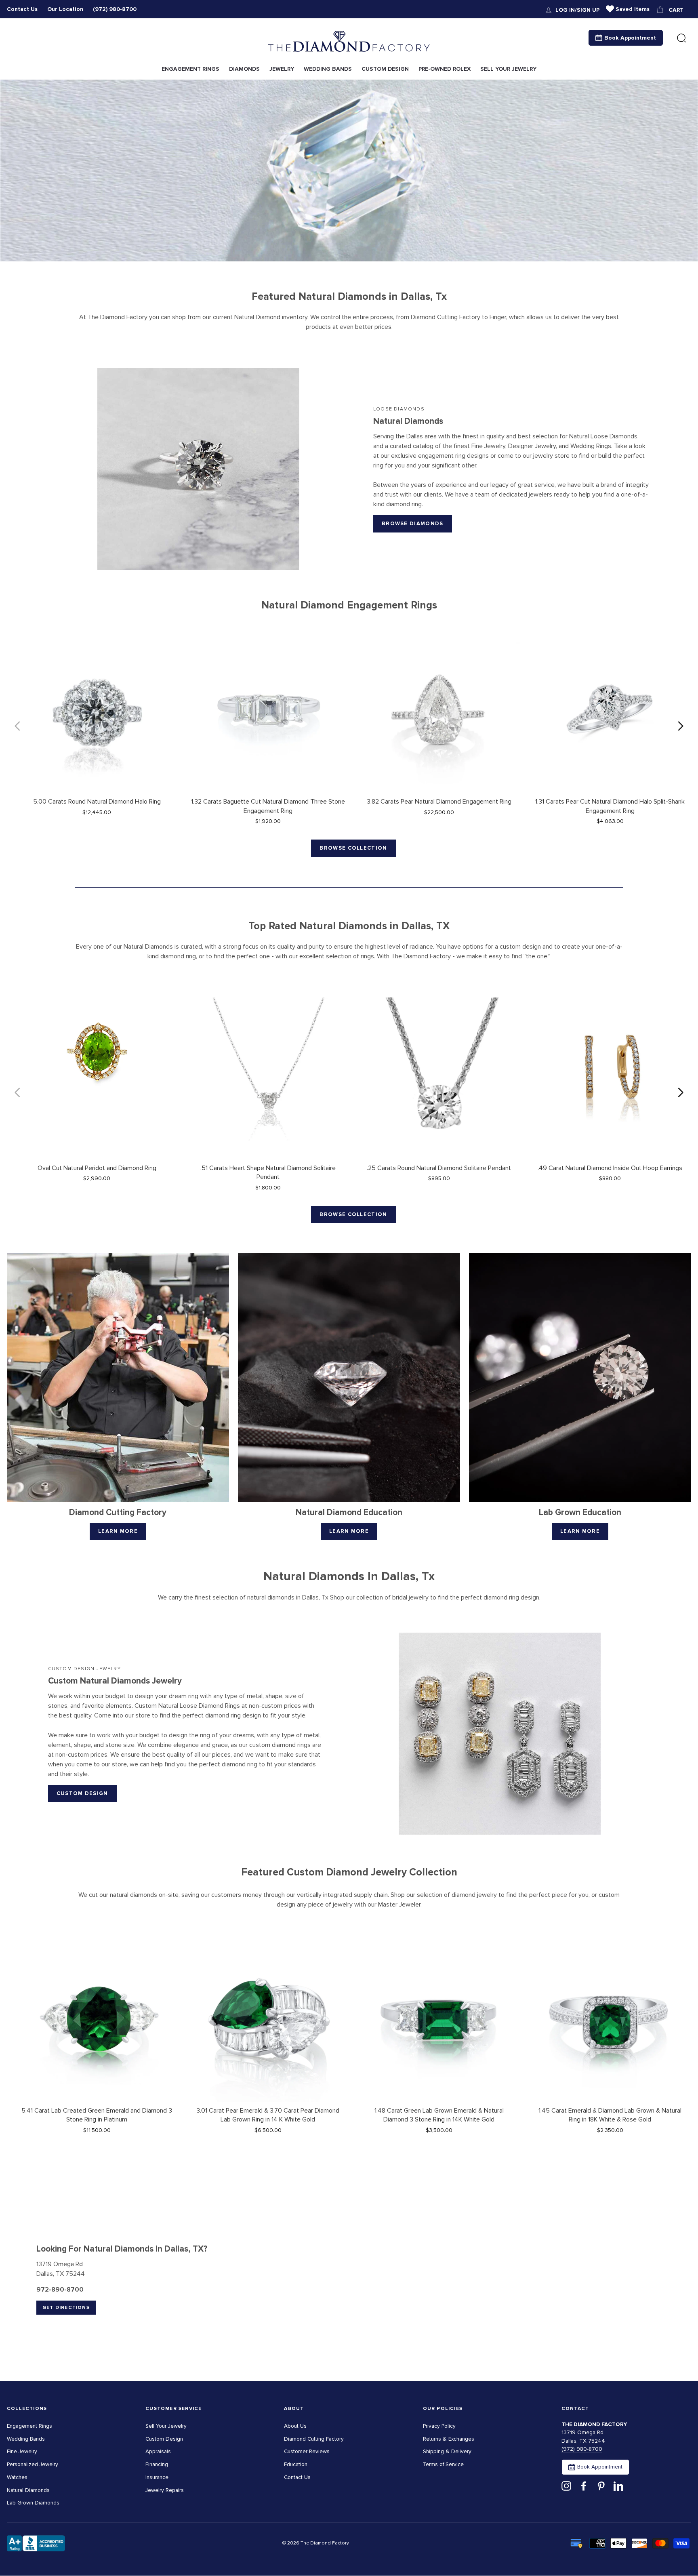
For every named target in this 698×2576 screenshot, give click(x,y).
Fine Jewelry (22, 2451)
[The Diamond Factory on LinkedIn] (618, 2486)
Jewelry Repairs (165, 2490)
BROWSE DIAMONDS (413, 524)
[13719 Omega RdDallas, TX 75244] (349, 2280)
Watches (17, 2477)
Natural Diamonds (28, 2490)
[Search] (681, 38)
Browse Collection (353, 848)
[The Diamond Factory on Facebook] (584, 2486)
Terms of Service (443, 2464)
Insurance (157, 2477)
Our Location (65, 9)
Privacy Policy (439, 2426)
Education (296, 2464)
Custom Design (82, 1793)
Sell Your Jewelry (166, 2426)
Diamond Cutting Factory (314, 2439)
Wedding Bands (26, 2439)
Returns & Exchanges (449, 2439)
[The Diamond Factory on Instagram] (566, 2486)
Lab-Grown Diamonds (33, 2503)
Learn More (118, 1531)
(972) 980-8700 (115, 9)
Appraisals (158, 2451)
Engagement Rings (29, 2426)
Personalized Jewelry (33, 2464)
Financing (157, 2464)
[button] (681, 726)
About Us (295, 2426)
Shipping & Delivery (447, 2451)
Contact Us (22, 9)
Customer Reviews (307, 2451)
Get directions (66, 2308)
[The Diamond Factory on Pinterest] (601, 2486)
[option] (349, 170)
